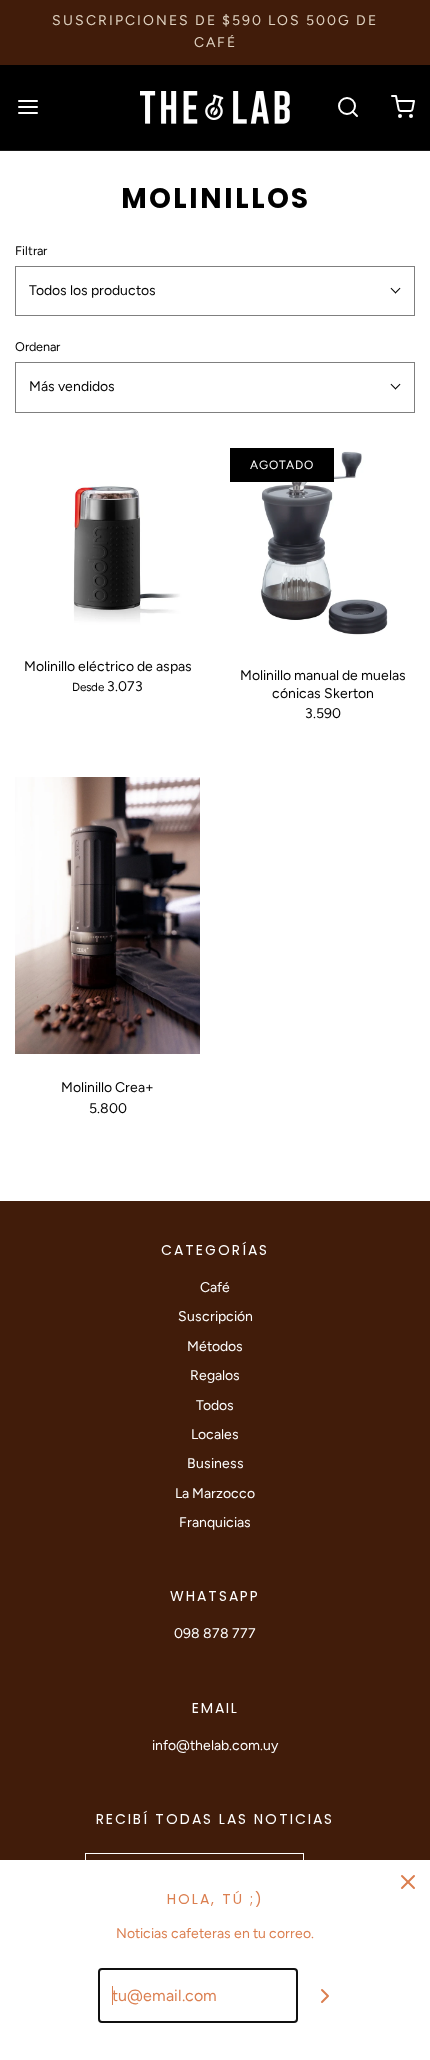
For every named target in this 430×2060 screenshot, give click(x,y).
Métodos (215, 1346)
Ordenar (37, 346)
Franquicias (215, 1522)
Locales (215, 1434)
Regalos (215, 1375)
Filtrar (31, 250)
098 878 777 (215, 1633)
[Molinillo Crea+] (107, 916)
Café (215, 1287)
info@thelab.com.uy (215, 1745)
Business (215, 1463)
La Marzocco (215, 1493)
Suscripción (215, 1316)
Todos (215, 1405)
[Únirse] (325, 1995)
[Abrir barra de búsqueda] (347, 107)
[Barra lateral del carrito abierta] (402, 107)
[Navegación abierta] (27, 107)
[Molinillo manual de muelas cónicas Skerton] (322, 545)
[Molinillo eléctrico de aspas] (107, 540)
